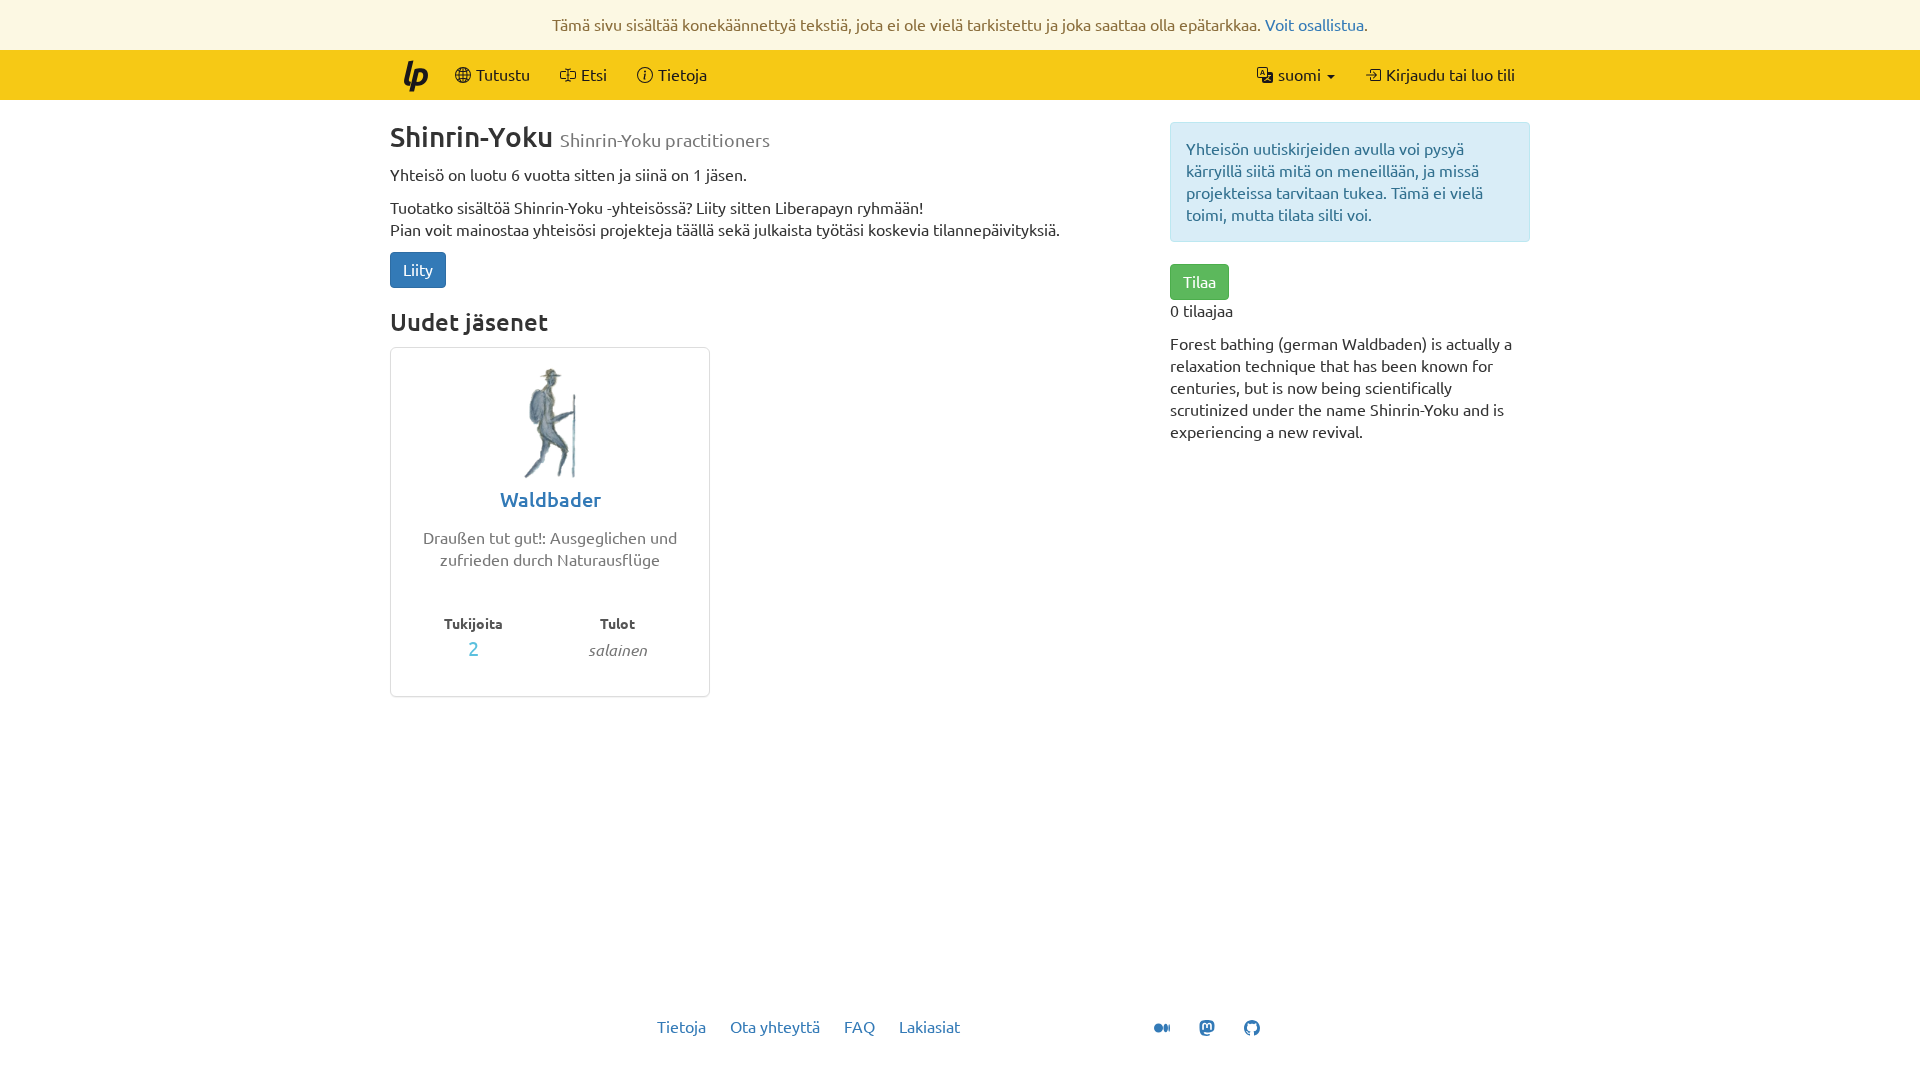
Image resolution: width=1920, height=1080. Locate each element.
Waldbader (550, 499)
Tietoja (681, 1027)
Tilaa (1199, 282)
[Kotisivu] (415, 75)
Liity (418, 270)
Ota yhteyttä (775, 1027)
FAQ (859, 1027)
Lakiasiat (929, 1027)
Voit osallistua (1314, 25)
